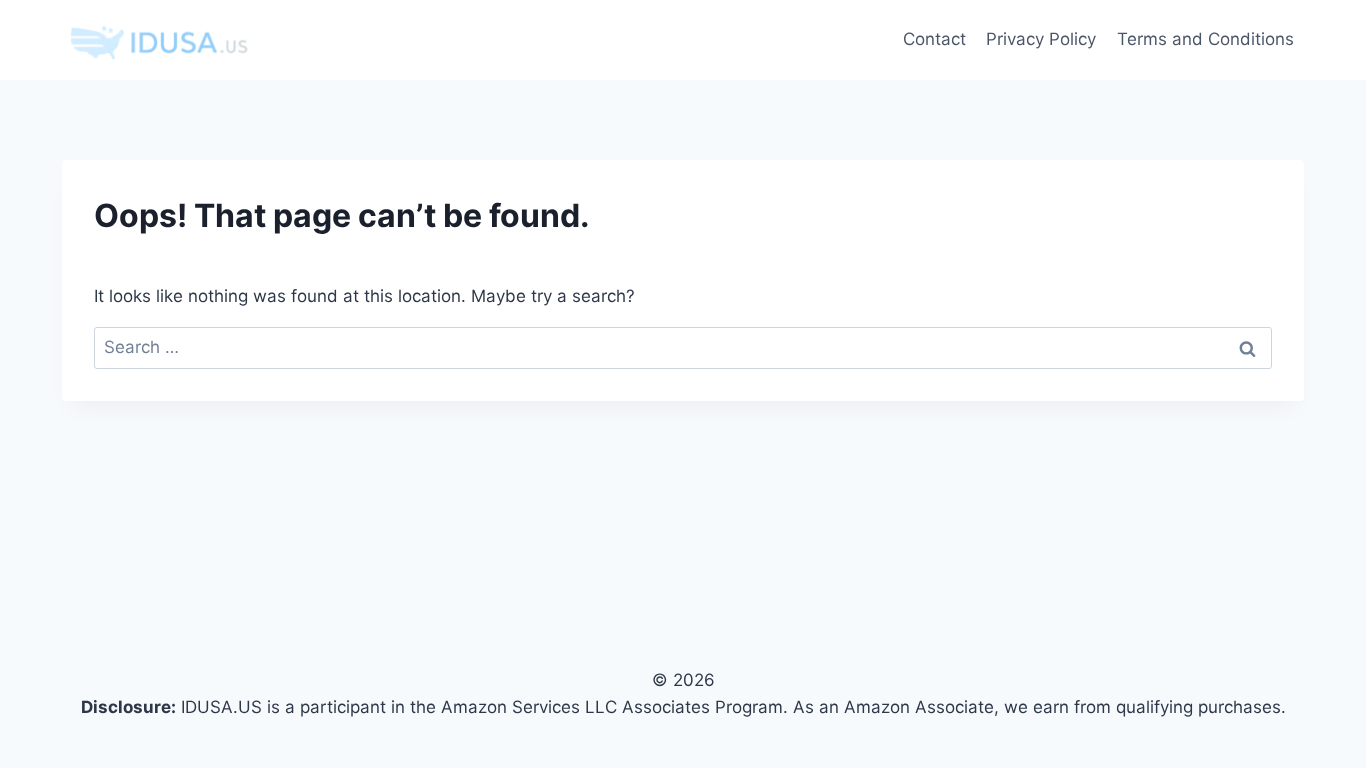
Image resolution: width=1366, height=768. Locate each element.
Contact (934, 39)
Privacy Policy (1041, 39)
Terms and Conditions (1205, 39)
